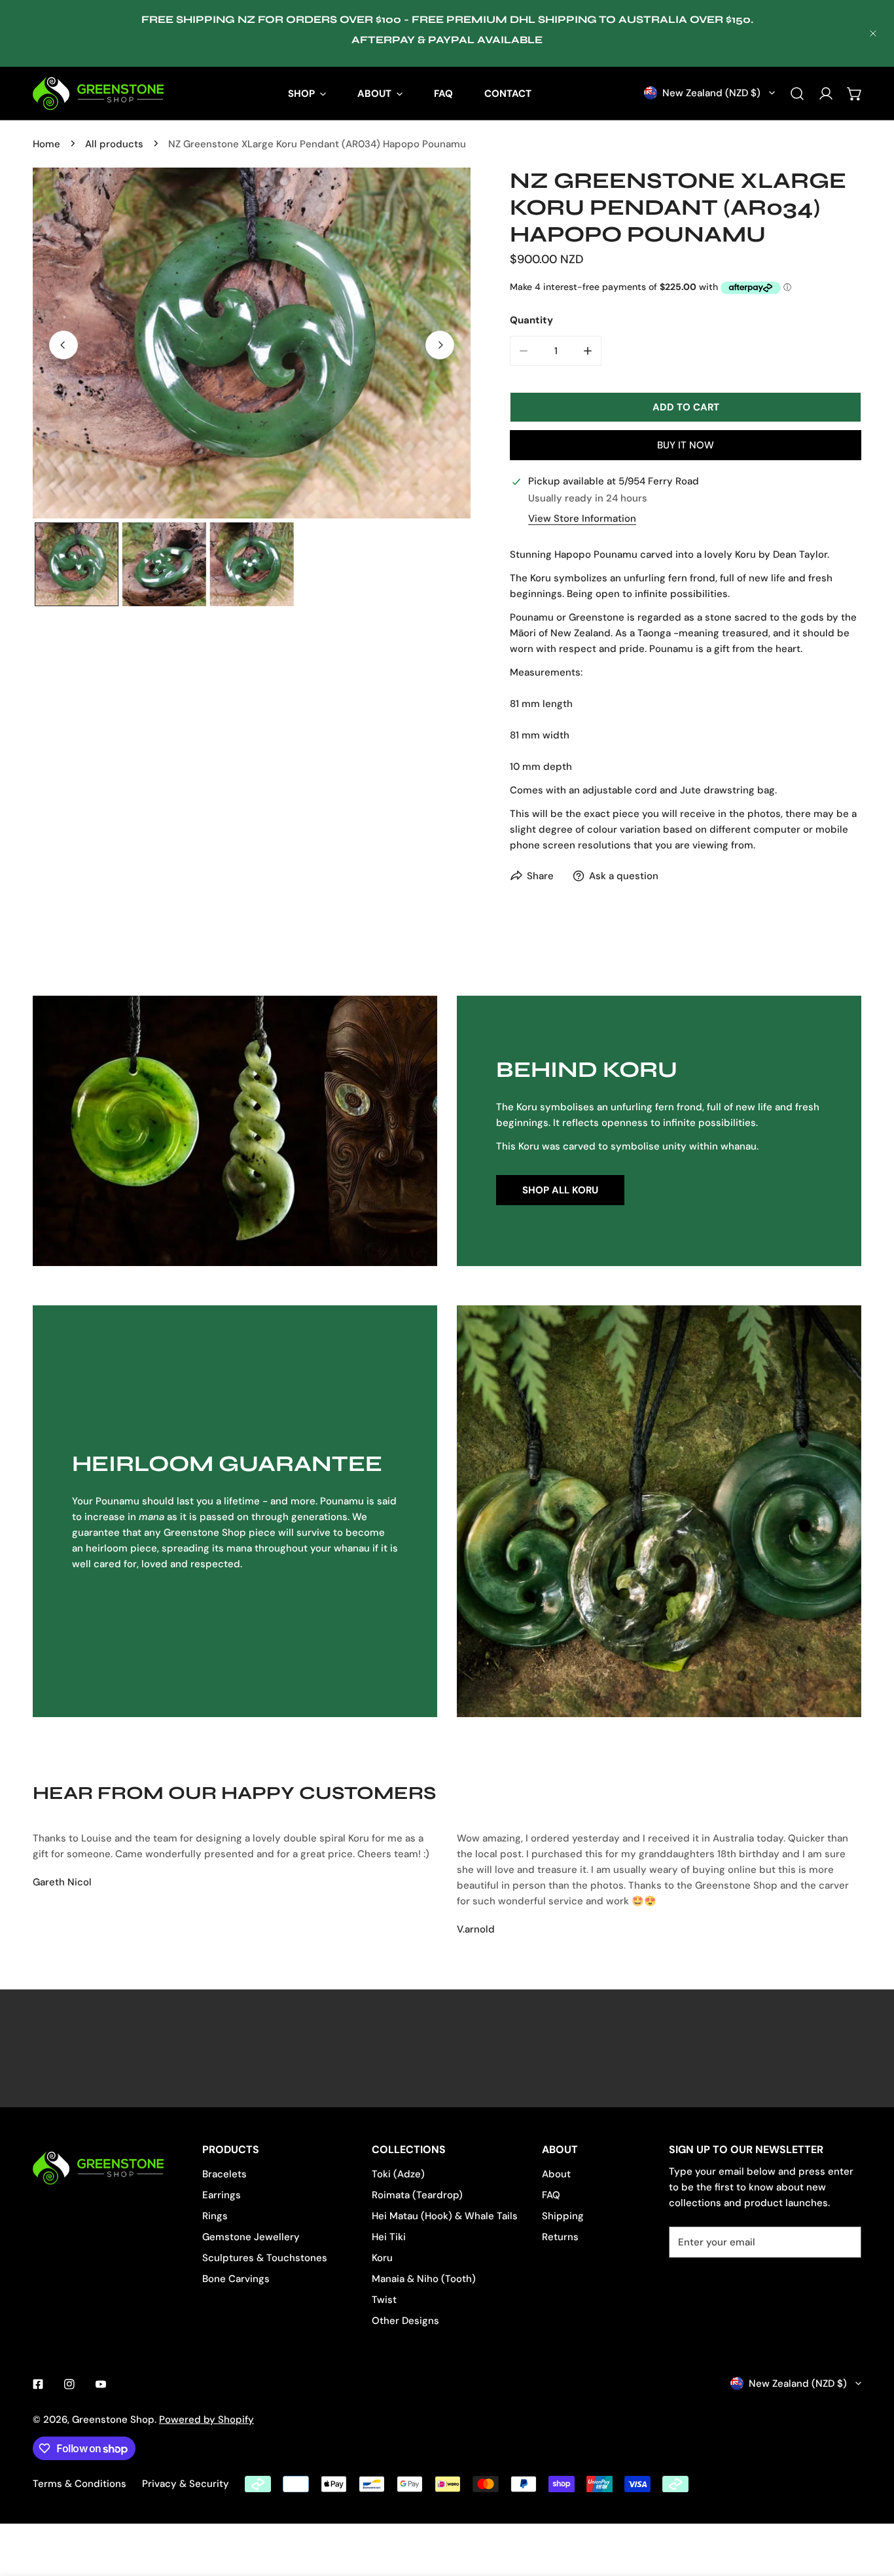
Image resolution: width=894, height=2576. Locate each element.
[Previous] (63, 345)
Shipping (563, 2216)
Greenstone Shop (113, 2420)
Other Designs (405, 2321)
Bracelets (224, 2174)
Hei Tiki (389, 2237)
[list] (252, 343)
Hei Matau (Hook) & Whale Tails (445, 2216)
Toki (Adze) (398, 2174)
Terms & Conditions (80, 2484)
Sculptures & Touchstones (265, 2258)
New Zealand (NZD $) (711, 93)
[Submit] (844, 2241)
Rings (215, 2216)
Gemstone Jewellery (251, 2237)
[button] (855, 94)
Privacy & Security (186, 2484)
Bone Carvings (236, 2279)
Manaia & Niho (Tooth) (424, 2279)
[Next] (440, 345)
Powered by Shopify (206, 2420)
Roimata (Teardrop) (417, 2195)
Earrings (222, 2195)
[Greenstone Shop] (98, 93)
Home (46, 144)
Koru (382, 2258)
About (556, 2174)
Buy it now (686, 445)
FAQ (551, 2195)
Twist (384, 2300)
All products (114, 144)
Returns (560, 2237)
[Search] (797, 94)
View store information (582, 519)
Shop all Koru (560, 1190)
